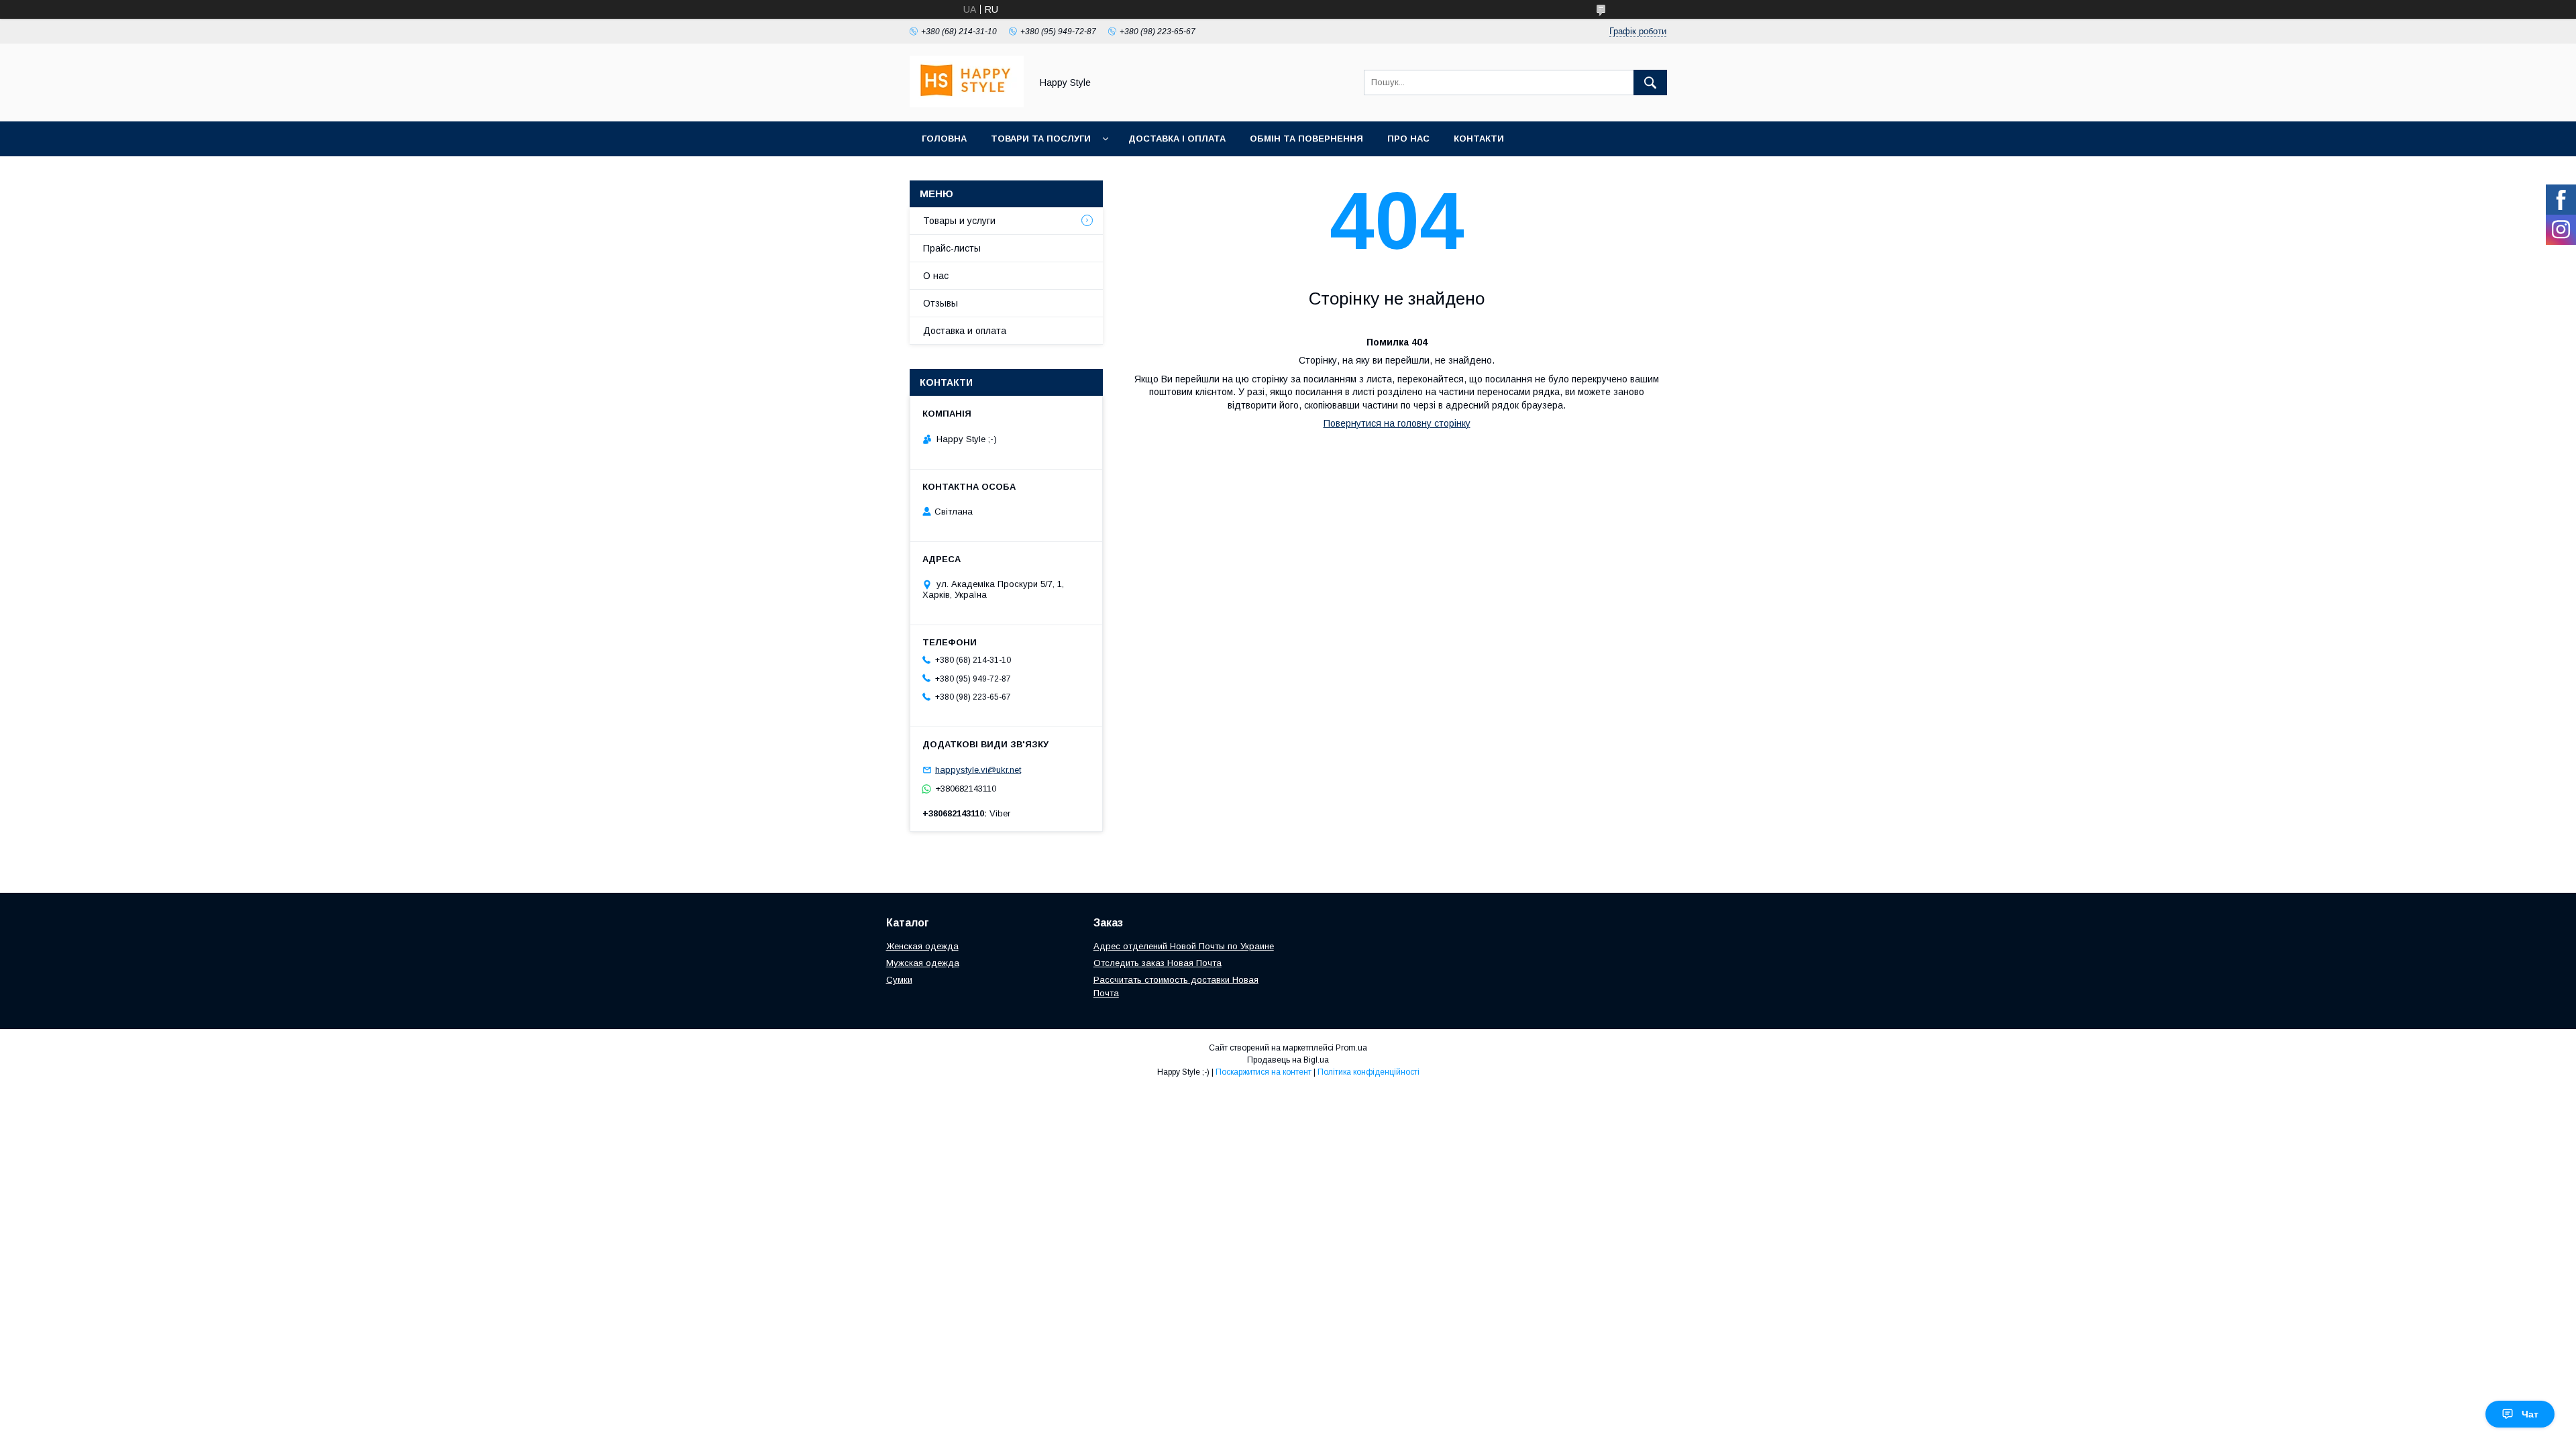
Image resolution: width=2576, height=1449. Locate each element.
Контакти (1479, 139)
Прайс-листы (952, 248)
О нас (936, 276)
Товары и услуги (959, 221)
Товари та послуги (1041, 139)
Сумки (899, 980)
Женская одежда (922, 946)
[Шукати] (1650, 83)
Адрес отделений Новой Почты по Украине (1184, 946)
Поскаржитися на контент (1264, 1072)
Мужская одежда (923, 963)
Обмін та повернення (1306, 139)
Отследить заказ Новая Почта (1158, 963)
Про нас (1408, 139)
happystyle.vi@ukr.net (978, 770)
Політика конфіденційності (1368, 1072)
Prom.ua (1351, 1048)
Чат (2530, 1414)
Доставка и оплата (965, 331)
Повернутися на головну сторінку (1397, 423)
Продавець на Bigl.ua (1288, 1060)
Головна (944, 139)
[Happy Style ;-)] (967, 104)
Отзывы (941, 303)
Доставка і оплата (1177, 139)
